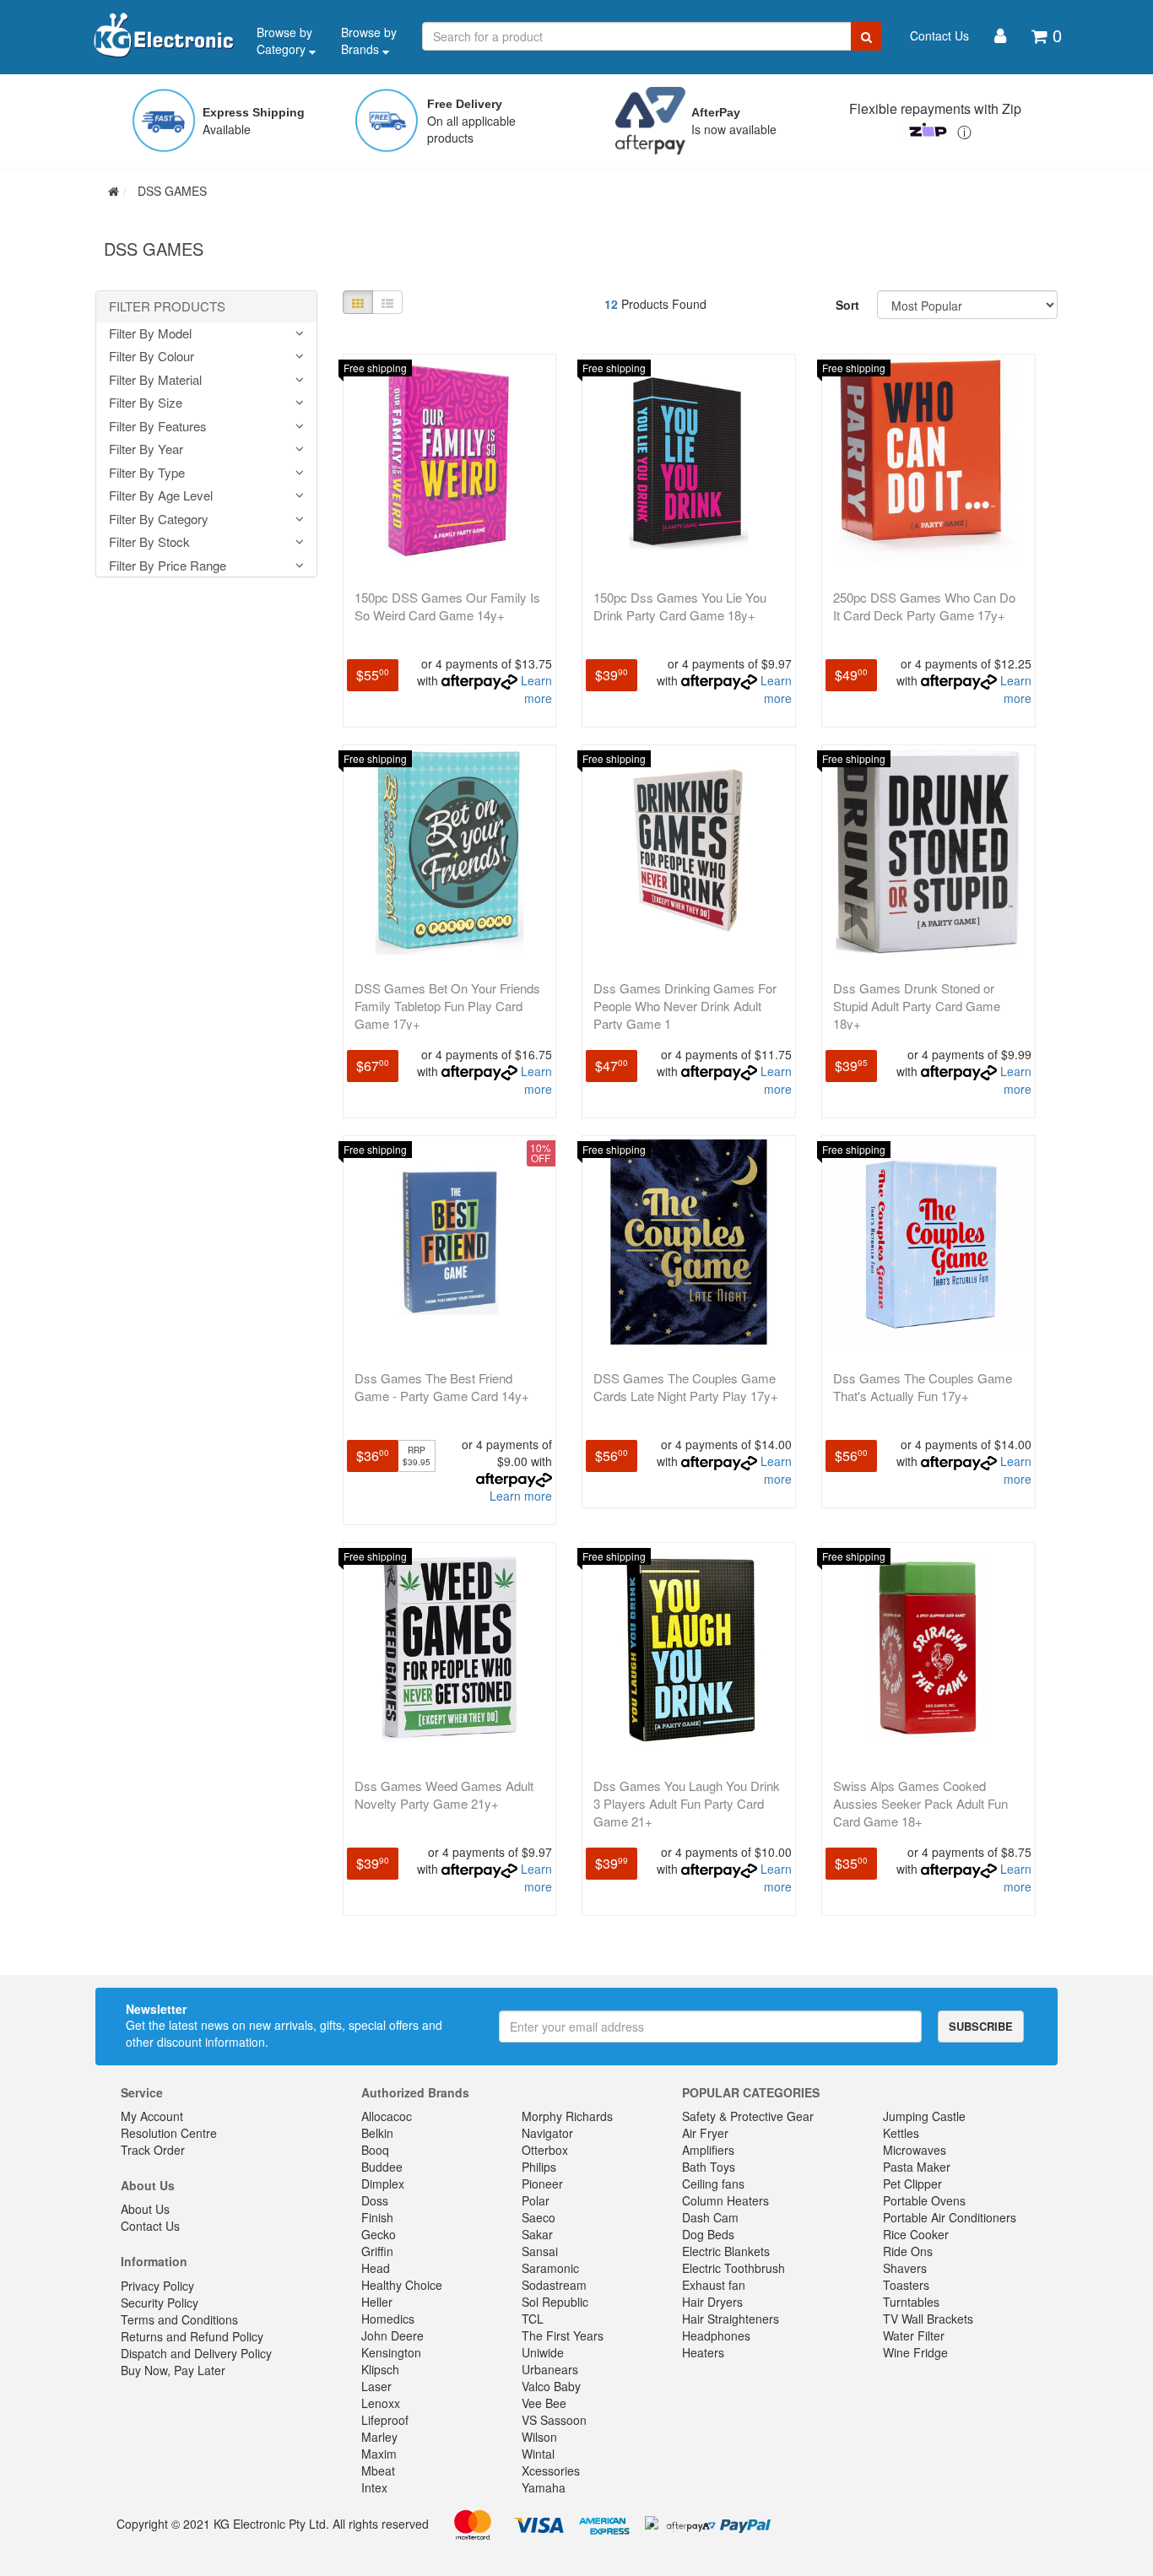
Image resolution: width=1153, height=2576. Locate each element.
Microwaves (915, 2150)
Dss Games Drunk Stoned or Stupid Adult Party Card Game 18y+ (917, 1006)
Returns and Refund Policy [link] (192, 2336)
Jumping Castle (924, 2116)
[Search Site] (866, 36)
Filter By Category (159, 520)
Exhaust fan (714, 2285)
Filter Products (167, 307)
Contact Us (939, 35)
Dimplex (383, 2184)
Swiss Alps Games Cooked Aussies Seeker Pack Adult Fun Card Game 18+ (920, 1803)
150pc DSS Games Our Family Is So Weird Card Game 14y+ (447, 606)
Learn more (536, 689)
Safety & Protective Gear (748, 2116)
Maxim (379, 2454)
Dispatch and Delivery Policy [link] (196, 2353)
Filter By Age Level (161, 496)
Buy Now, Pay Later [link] (173, 2370)
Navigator (547, 2133)
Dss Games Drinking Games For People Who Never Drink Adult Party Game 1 (685, 1006)
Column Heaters (725, 2200)
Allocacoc (387, 2116)
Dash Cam (710, 2217)
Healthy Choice (402, 2285)
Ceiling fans (713, 2184)
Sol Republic (555, 2302)
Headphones (716, 2335)
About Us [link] (145, 2209)
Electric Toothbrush (733, 2268)
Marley (379, 2437)
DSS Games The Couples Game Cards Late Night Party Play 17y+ (686, 1387)
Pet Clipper (912, 2184)
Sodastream (554, 2285)
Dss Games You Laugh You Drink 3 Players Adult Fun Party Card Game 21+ (687, 1803)
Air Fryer (705, 2133)
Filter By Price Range (168, 566)
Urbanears (550, 2369)
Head (376, 2268)
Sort (847, 305)
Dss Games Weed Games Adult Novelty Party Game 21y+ (444, 1794)
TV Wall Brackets (928, 2319)
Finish (377, 2217)
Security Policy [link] (160, 2303)
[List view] (387, 302)
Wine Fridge (915, 2352)
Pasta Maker (917, 2167)
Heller (377, 2302)
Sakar (537, 2234)
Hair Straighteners (731, 2319)
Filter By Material (155, 380)
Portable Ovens (924, 2200)
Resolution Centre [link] (169, 2133)
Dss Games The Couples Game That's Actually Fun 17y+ (923, 1387)
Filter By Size (146, 403)
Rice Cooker (916, 2234)
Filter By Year (146, 449)
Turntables (911, 2302)
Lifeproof (385, 2420)
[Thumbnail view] (358, 302)
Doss (375, 2200)
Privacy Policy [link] (157, 2286)
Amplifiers (708, 2150)
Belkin (377, 2133)
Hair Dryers (712, 2302)
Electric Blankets (726, 2251)
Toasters (906, 2285)
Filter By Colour (152, 357)
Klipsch (380, 2369)
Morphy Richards (567, 2116)
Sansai (540, 2251)
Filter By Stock (149, 542)
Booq (375, 2150)
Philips (539, 2167)
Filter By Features (158, 427)
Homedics (388, 2319)
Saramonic (550, 2268)
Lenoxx (381, 2403)
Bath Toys (709, 2167)
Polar (536, 2200)
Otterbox (545, 2150)
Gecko (379, 2234)
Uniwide (543, 2352)
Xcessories (551, 2470)
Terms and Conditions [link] (179, 2319)
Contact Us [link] (150, 2226)
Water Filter (914, 2335)
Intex (374, 2487)
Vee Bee (544, 2403)
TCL (533, 2319)
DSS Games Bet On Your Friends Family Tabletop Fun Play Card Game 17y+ (447, 1006)
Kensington (391, 2352)
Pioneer (542, 2184)
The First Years (563, 2335)
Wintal (538, 2454)
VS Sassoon (554, 2420)
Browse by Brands (369, 41)
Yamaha (544, 2487)
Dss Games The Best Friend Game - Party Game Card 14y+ (442, 1387)
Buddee (382, 2167)
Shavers (905, 2268)
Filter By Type (147, 473)
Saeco (539, 2217)
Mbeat (378, 2470)
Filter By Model (150, 334)
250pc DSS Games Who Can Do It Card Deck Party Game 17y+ (924, 606)
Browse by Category (284, 41)
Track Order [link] (153, 2150)
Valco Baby (551, 2386)
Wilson (539, 2437)
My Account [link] (152, 2116)
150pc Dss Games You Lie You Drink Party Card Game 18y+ (680, 606)
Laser (376, 2386)
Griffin (377, 2251)
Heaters (703, 2352)
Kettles (901, 2133)
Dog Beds (708, 2234)
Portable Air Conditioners (950, 2217)
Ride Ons (908, 2251)
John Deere (392, 2335)
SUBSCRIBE (981, 2026)
